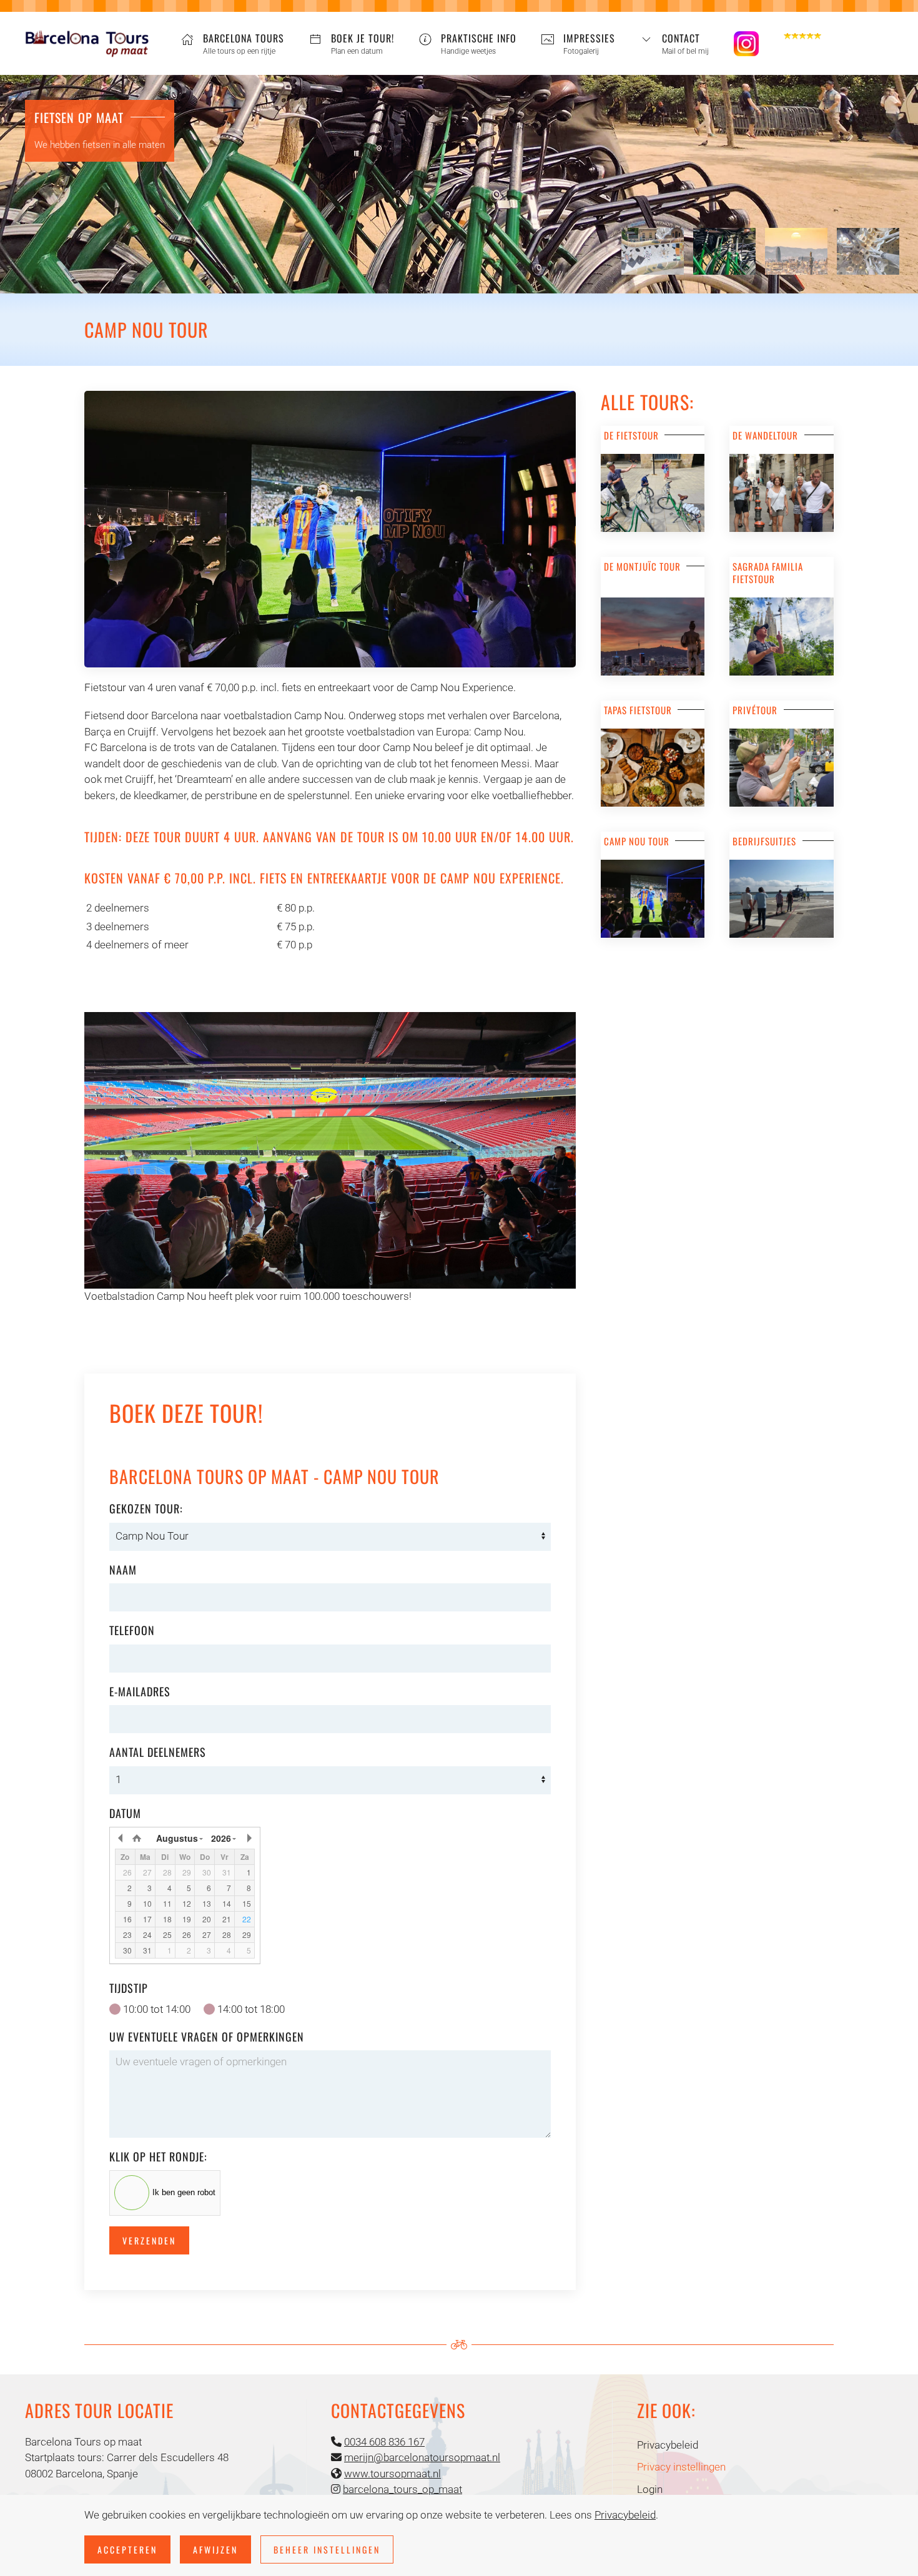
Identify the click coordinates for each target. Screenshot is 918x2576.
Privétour (755, 710)
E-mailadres (140, 1691)
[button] (674, 44)
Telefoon (132, 1630)
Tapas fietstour (638, 710)
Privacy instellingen (681, 2467)
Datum (125, 1813)
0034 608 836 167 (384, 2442)
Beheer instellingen (327, 2549)
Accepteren (127, 2549)
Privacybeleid (668, 2445)
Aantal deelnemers (158, 1752)
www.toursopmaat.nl (392, 2474)
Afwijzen (215, 2549)
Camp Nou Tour (637, 841)
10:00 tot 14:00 (157, 2009)
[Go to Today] (137, 1838)
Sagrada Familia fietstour (768, 573)
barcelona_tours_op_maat (402, 2489)
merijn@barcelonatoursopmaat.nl (422, 2457)
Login (650, 2489)
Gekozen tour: (146, 1508)
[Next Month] (249, 1838)
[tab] (653, 251)
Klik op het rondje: (158, 2156)
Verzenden (149, 2240)
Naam (123, 1570)
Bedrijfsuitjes (764, 841)
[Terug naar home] (87, 44)
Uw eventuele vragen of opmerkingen (207, 2037)
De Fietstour (631, 435)
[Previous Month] (121, 1838)
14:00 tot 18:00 (251, 2009)
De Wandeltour (765, 435)
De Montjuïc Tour (642, 566)
